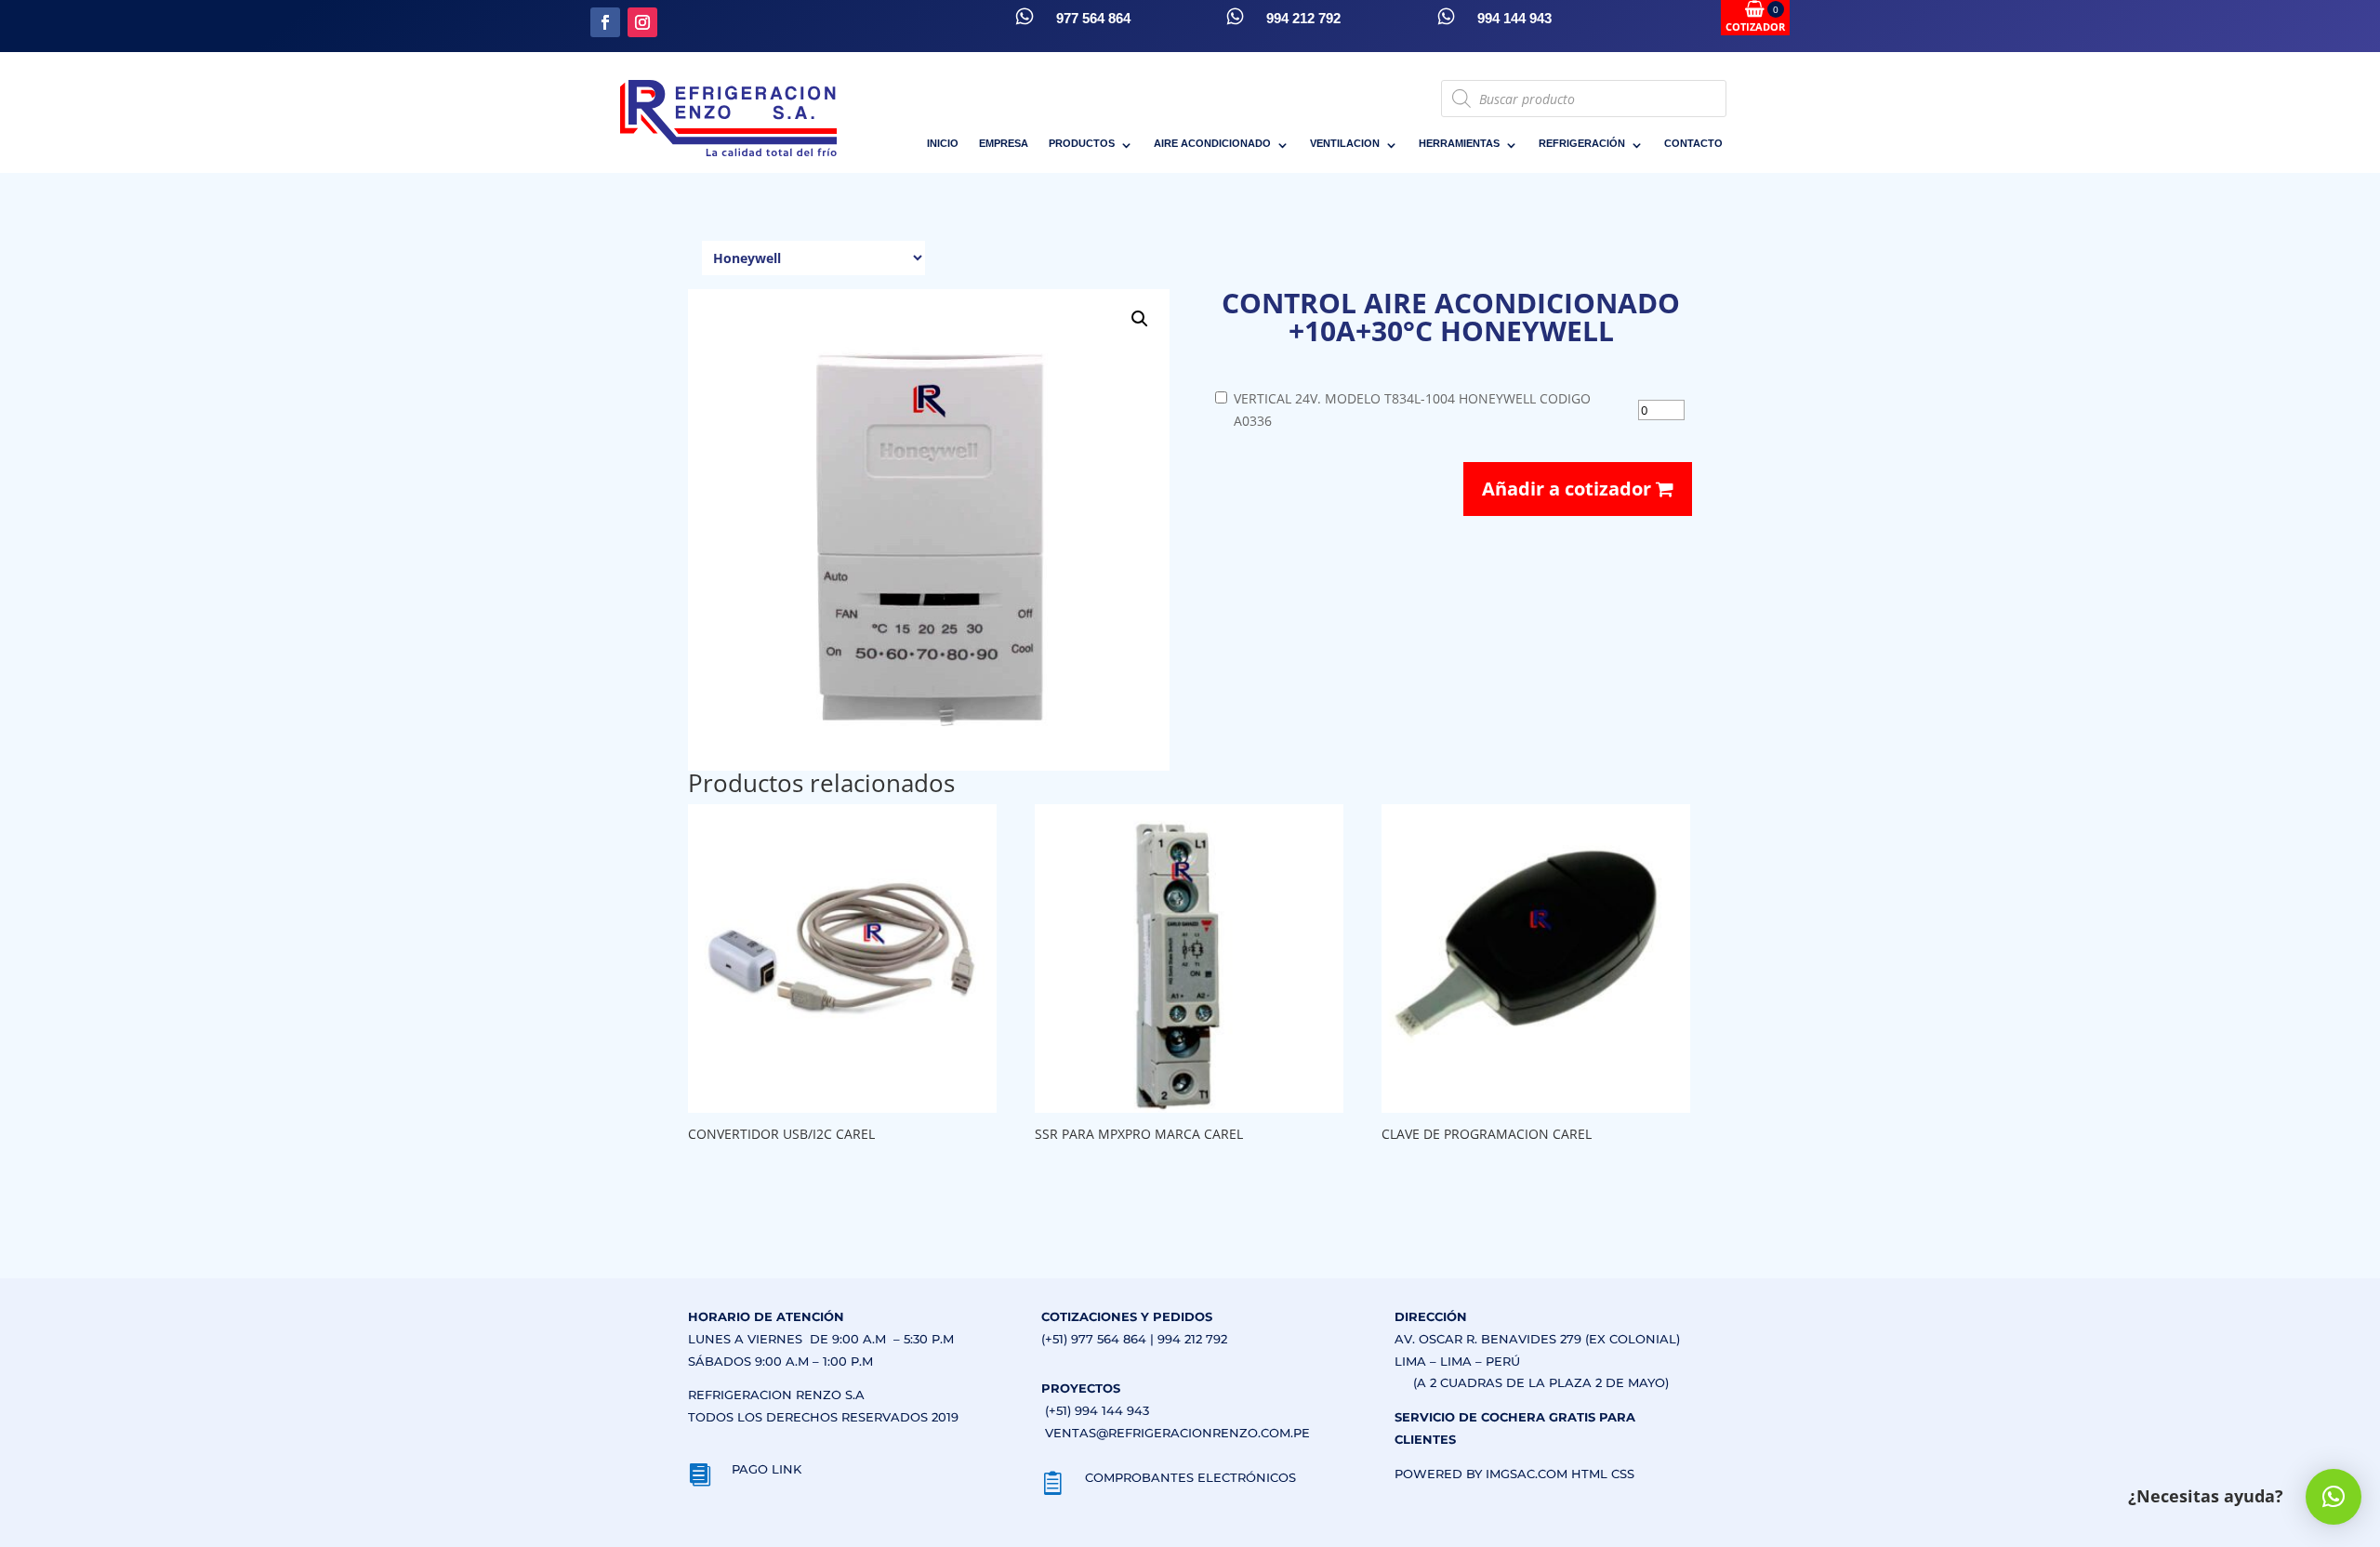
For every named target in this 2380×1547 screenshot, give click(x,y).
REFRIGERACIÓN (1582, 143)
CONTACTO (1693, 143)
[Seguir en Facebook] (605, 22)
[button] (1140, 319)
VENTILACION (1345, 143)
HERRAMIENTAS (1459, 143)
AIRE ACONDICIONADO (1212, 143)
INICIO (943, 143)
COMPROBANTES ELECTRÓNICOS (1190, 1477)
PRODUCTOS (1082, 143)
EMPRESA (1004, 143)
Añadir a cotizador (1569, 489)
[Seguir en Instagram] (642, 22)
